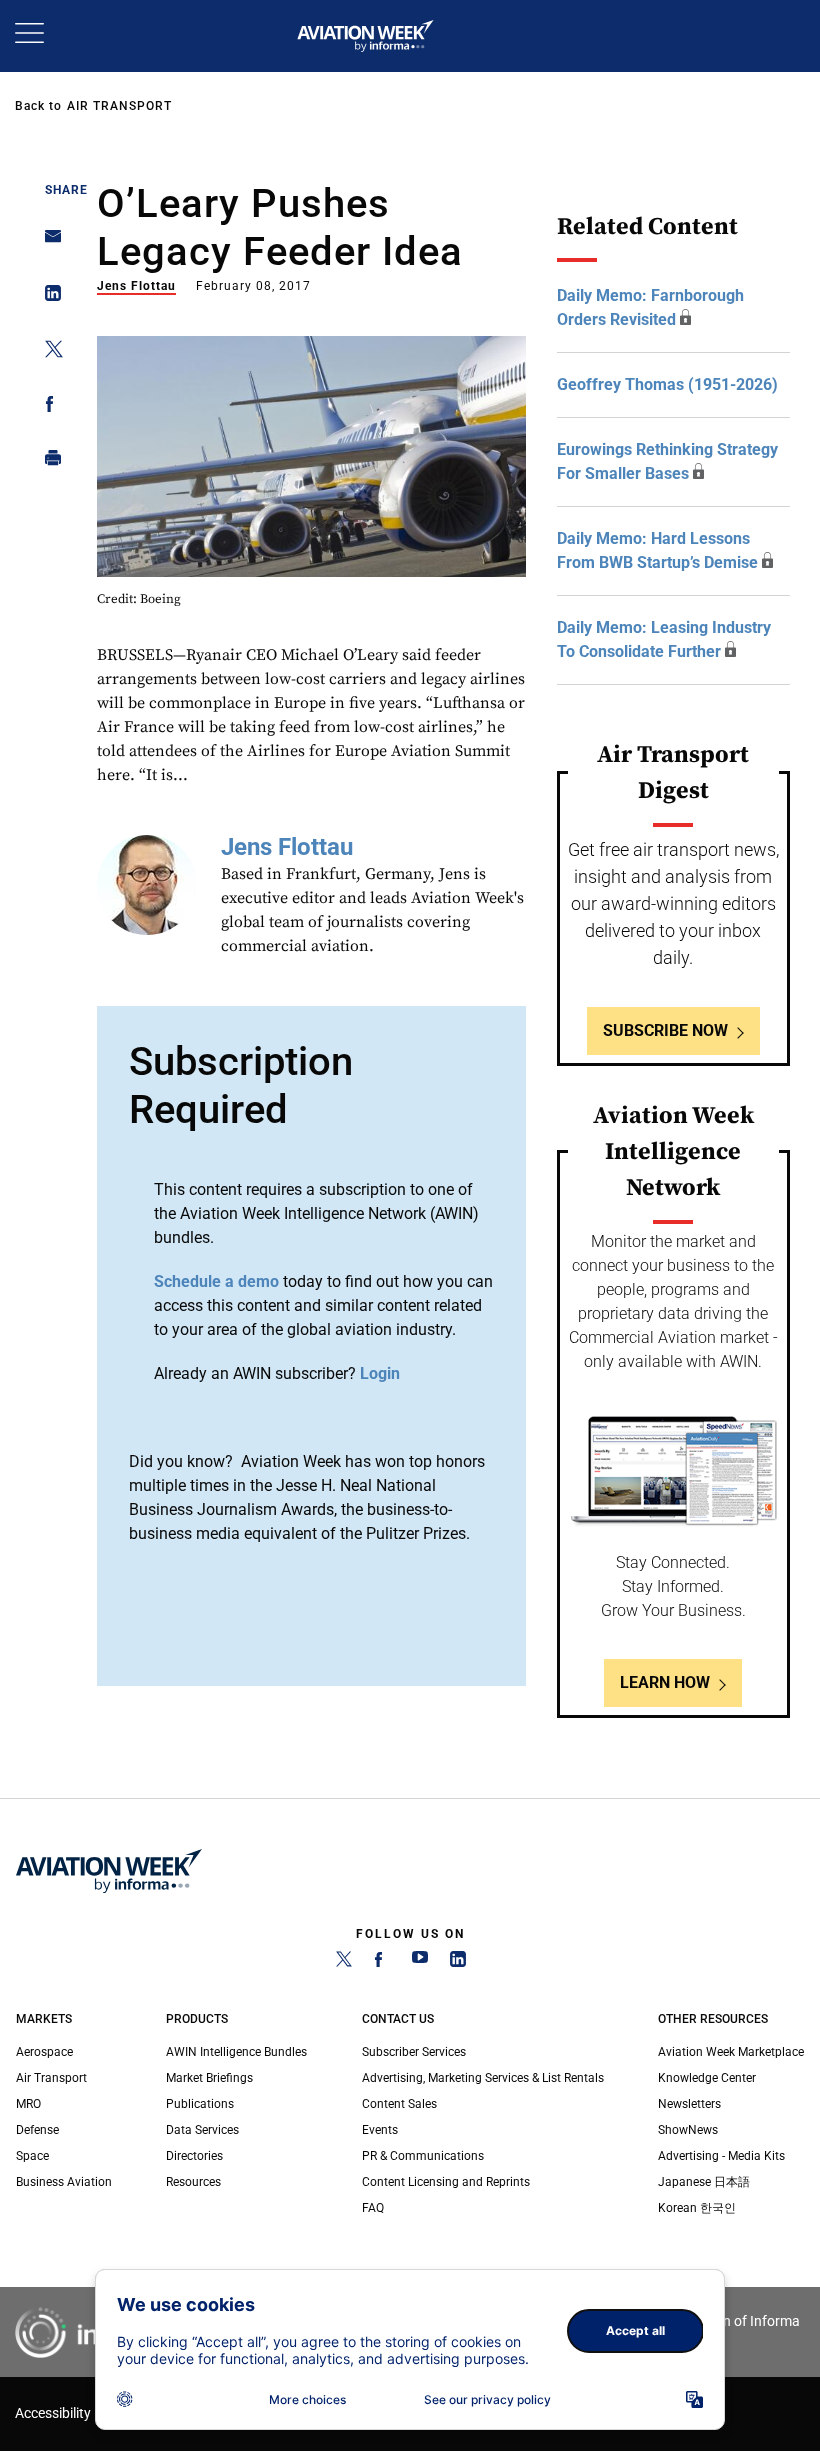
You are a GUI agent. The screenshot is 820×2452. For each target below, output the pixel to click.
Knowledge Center (707, 2078)
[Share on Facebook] (47, 407)
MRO (28, 2104)
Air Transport (119, 106)
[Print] (47, 462)
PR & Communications (423, 2156)
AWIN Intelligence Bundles (236, 2052)
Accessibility (53, 2413)
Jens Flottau (136, 286)
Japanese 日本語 (704, 2182)
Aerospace (44, 2052)
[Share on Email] (47, 242)
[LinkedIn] (458, 1963)
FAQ (373, 2208)
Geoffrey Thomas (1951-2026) (667, 384)
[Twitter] (344, 1963)
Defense (37, 2130)
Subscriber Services (414, 2052)
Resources (193, 2182)
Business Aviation (64, 2182)
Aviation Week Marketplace (731, 2052)
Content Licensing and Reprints (446, 2182)
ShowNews (688, 2130)
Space (32, 2156)
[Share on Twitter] (47, 352)
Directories (194, 2156)
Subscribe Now (665, 1030)
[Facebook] (382, 1963)
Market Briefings (209, 2078)
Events (380, 2130)
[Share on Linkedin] (47, 297)
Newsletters (689, 2104)
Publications (200, 2104)
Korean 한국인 (697, 2208)
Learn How (665, 1682)
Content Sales (399, 2104)
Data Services (202, 2130)
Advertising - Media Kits (721, 2156)
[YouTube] (420, 1963)
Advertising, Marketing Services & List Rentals (483, 2078)
